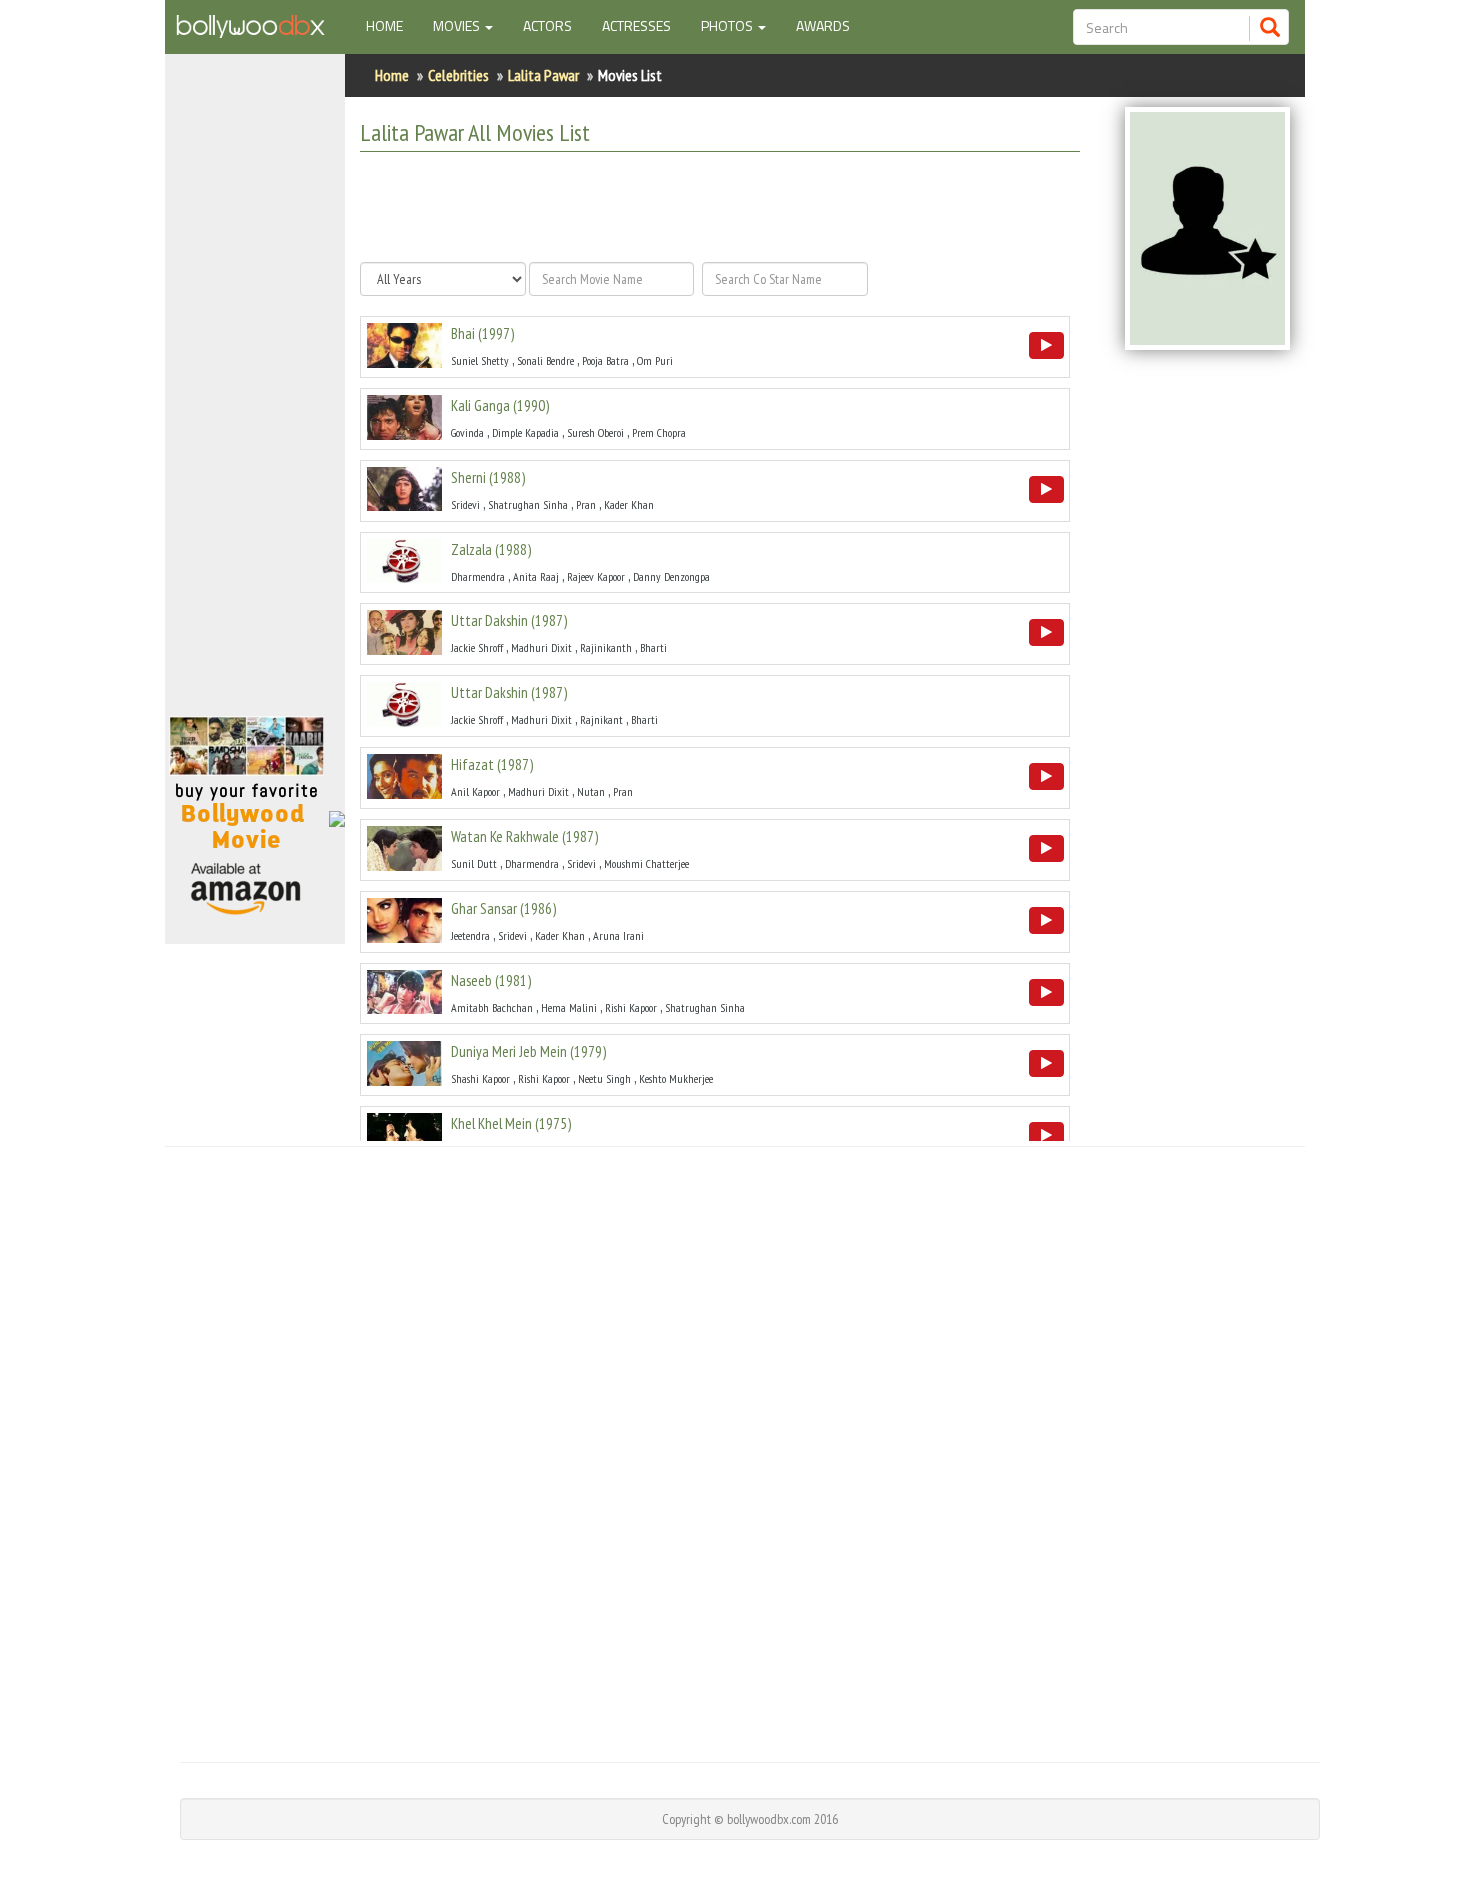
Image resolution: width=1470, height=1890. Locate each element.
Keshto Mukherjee (676, 1078)
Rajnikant (601, 719)
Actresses (636, 25)
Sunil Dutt (474, 863)
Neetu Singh (604, 1078)
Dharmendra (478, 576)
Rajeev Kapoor (596, 576)
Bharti (653, 647)
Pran (586, 504)
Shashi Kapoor (480, 1078)
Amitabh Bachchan (492, 1007)
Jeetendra (470, 935)
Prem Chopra (659, 432)
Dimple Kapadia (525, 432)
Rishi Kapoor (631, 1007)
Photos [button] (728, 25)
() (482, 333)
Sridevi (465, 504)
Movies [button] (458, 25)
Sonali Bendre (545, 360)
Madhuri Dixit (541, 647)
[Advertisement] (255, 394)
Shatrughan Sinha (528, 504)
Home (392, 25)
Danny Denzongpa (671, 576)
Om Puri (655, 360)
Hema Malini (569, 1007)
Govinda (467, 432)
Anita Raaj (536, 576)
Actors (547, 25)
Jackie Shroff (477, 647)
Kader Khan (629, 504)
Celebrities (458, 75)
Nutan (591, 791)
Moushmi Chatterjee (646, 863)
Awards (823, 25)
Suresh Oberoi (595, 432)
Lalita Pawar (543, 75)
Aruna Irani (618, 935)
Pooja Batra (605, 360)
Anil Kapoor (475, 791)
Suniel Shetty (480, 360)
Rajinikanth (606, 647)
